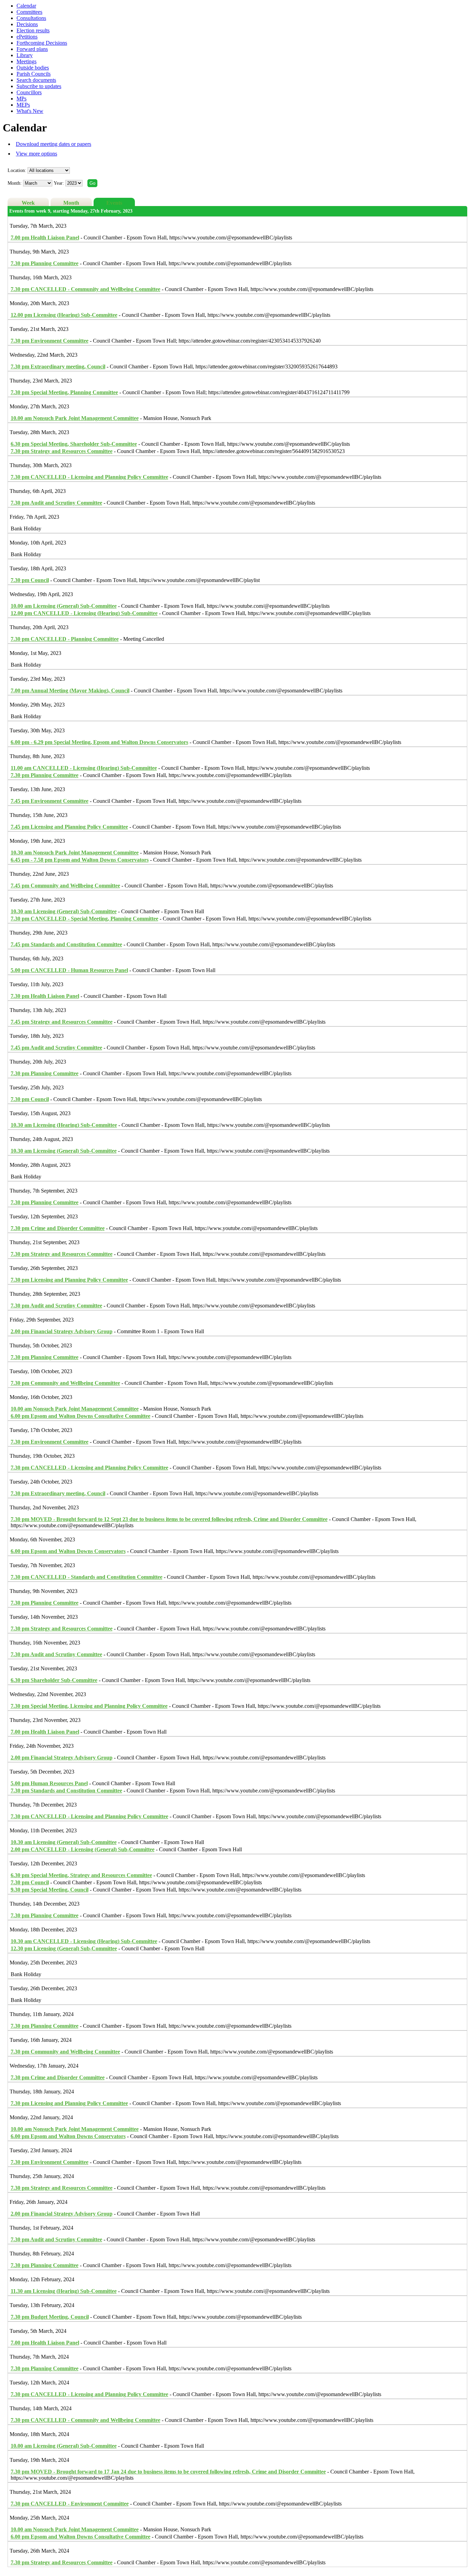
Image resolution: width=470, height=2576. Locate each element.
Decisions (27, 24)
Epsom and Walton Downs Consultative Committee (81, 1416)
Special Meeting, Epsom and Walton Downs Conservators (99, 742)
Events (114, 203)
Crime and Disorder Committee (58, 1228)
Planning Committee (45, 263)
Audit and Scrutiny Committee (56, 503)
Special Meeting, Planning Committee (64, 392)
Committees (29, 12)
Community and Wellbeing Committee (65, 886)
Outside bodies (33, 68)
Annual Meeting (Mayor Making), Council (70, 691)
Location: (17, 170)
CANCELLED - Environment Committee (70, 2504)
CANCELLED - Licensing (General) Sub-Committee (83, 1849)
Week (28, 203)
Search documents (36, 80)
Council (30, 580)
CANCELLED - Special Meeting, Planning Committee (84, 919)
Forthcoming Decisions (42, 43)
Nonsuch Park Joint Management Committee (75, 418)
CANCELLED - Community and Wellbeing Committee (86, 289)
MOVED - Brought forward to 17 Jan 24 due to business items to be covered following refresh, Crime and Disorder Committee (168, 2472)
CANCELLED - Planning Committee (65, 639)
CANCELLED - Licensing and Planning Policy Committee (89, 477)
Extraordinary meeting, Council (58, 367)
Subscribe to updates (39, 86)
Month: (15, 183)
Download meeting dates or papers (54, 144)
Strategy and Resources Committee (62, 451)
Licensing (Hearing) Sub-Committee (64, 315)
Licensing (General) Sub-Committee (64, 606)
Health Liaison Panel (45, 238)
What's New (30, 111)
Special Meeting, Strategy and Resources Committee (81, 1875)
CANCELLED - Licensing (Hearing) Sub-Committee (84, 613)
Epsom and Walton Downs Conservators (80, 860)
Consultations (31, 18)
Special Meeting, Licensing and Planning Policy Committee (89, 1706)
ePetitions (27, 37)
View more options (36, 154)
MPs (22, 99)
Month (71, 203)
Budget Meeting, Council (50, 2317)
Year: (60, 183)
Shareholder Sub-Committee (54, 1680)
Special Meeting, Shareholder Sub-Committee (74, 444)
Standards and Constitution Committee (66, 944)
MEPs (23, 105)
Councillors (29, 92)
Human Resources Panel (49, 1783)
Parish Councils (34, 74)
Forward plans (32, 49)
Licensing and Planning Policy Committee (69, 827)
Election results (33, 30)
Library (25, 55)
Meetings (26, 61)
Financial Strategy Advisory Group (62, 1331)
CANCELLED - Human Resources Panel (69, 970)
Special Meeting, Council (50, 1890)
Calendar (26, 6)
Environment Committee (50, 341)
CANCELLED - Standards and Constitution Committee (87, 1577)
